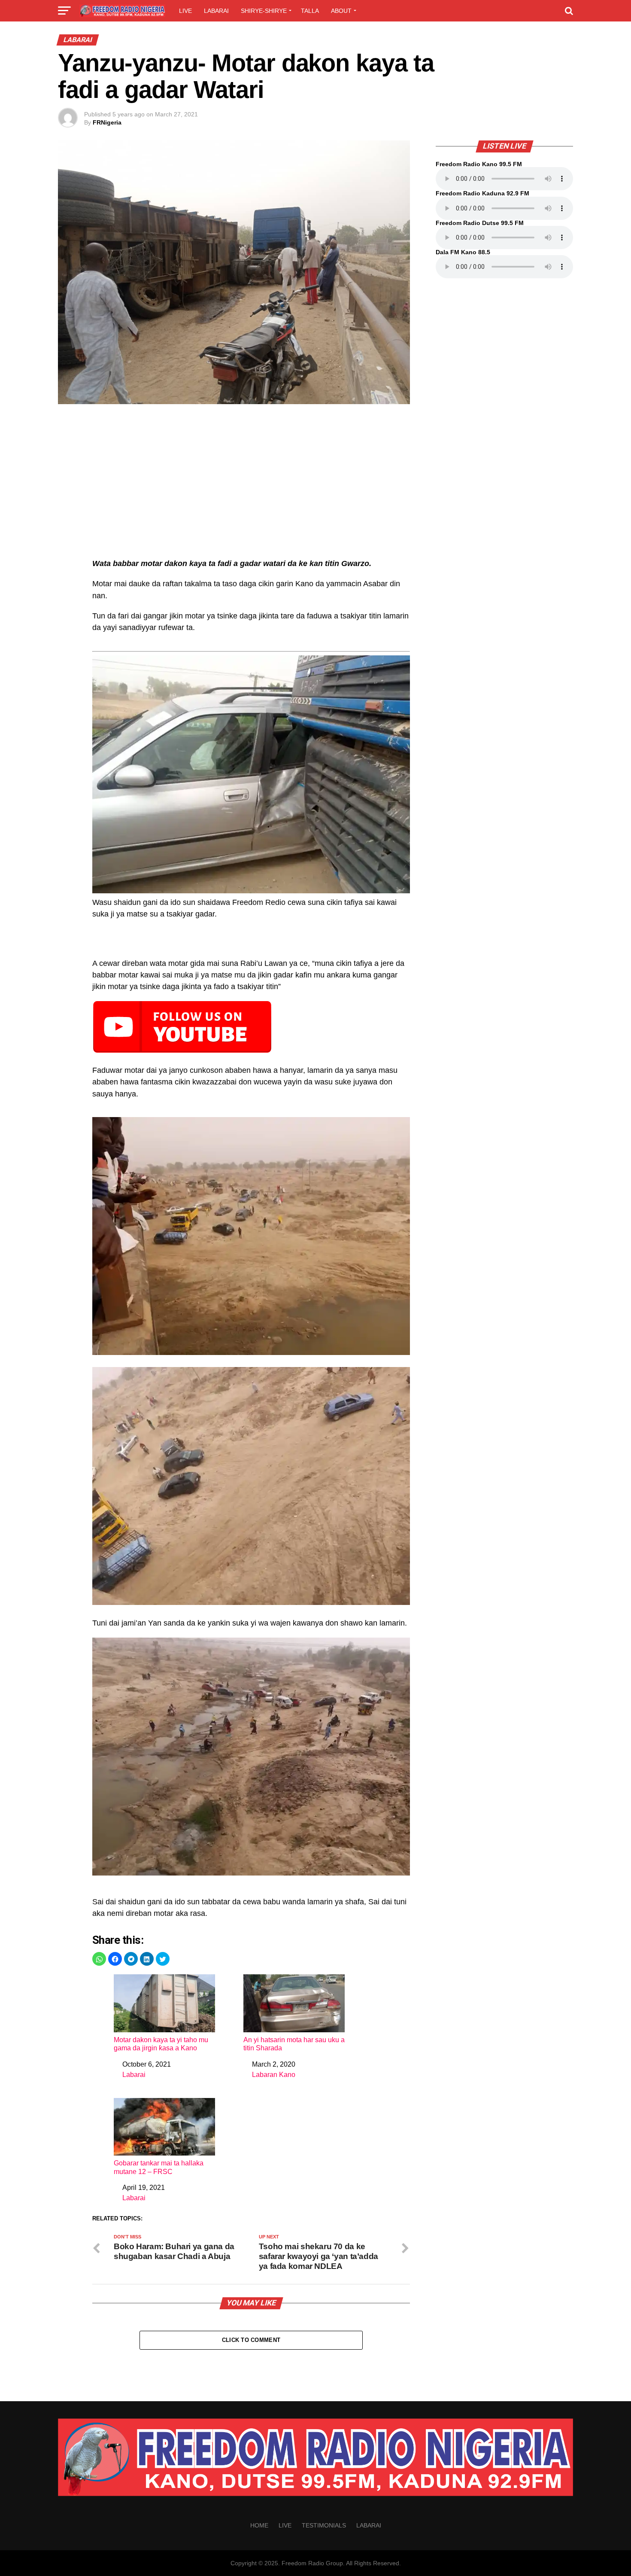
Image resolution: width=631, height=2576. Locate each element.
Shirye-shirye (264, 11)
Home (259, 2525)
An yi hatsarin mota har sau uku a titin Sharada (294, 2044)
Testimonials (324, 2525)
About (341, 11)
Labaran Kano (274, 2075)
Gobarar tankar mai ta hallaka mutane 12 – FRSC (159, 2167)
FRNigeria (107, 122)
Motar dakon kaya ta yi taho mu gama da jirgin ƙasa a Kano (161, 2044)
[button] (99, 1959)
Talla (310, 11)
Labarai (216, 11)
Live (185, 11)
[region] (251, 486)
